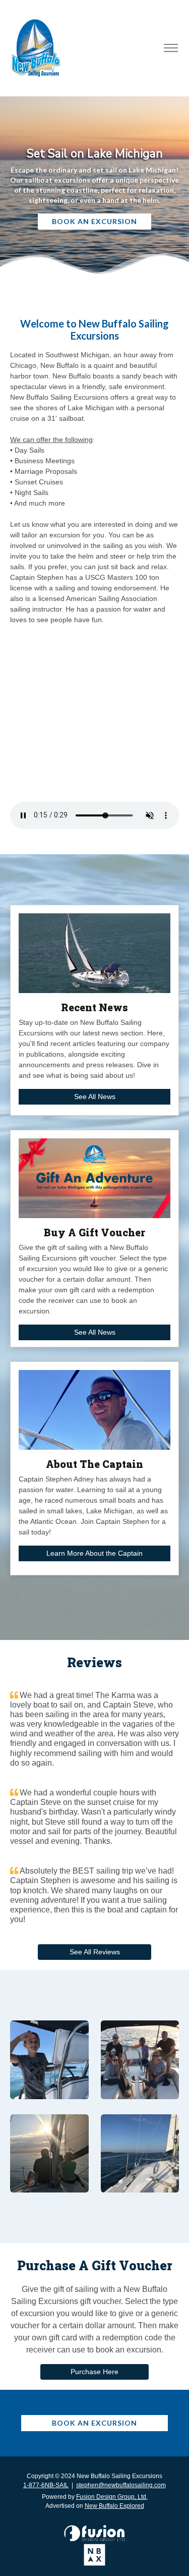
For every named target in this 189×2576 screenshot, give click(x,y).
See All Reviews (95, 1952)
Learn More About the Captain (94, 1553)
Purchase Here (94, 2372)
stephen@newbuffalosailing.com (121, 2485)
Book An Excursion (94, 221)
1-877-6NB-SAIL (46, 2485)
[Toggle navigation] (171, 48)
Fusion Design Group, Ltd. (112, 2497)
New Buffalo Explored (114, 2506)
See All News (95, 1097)
